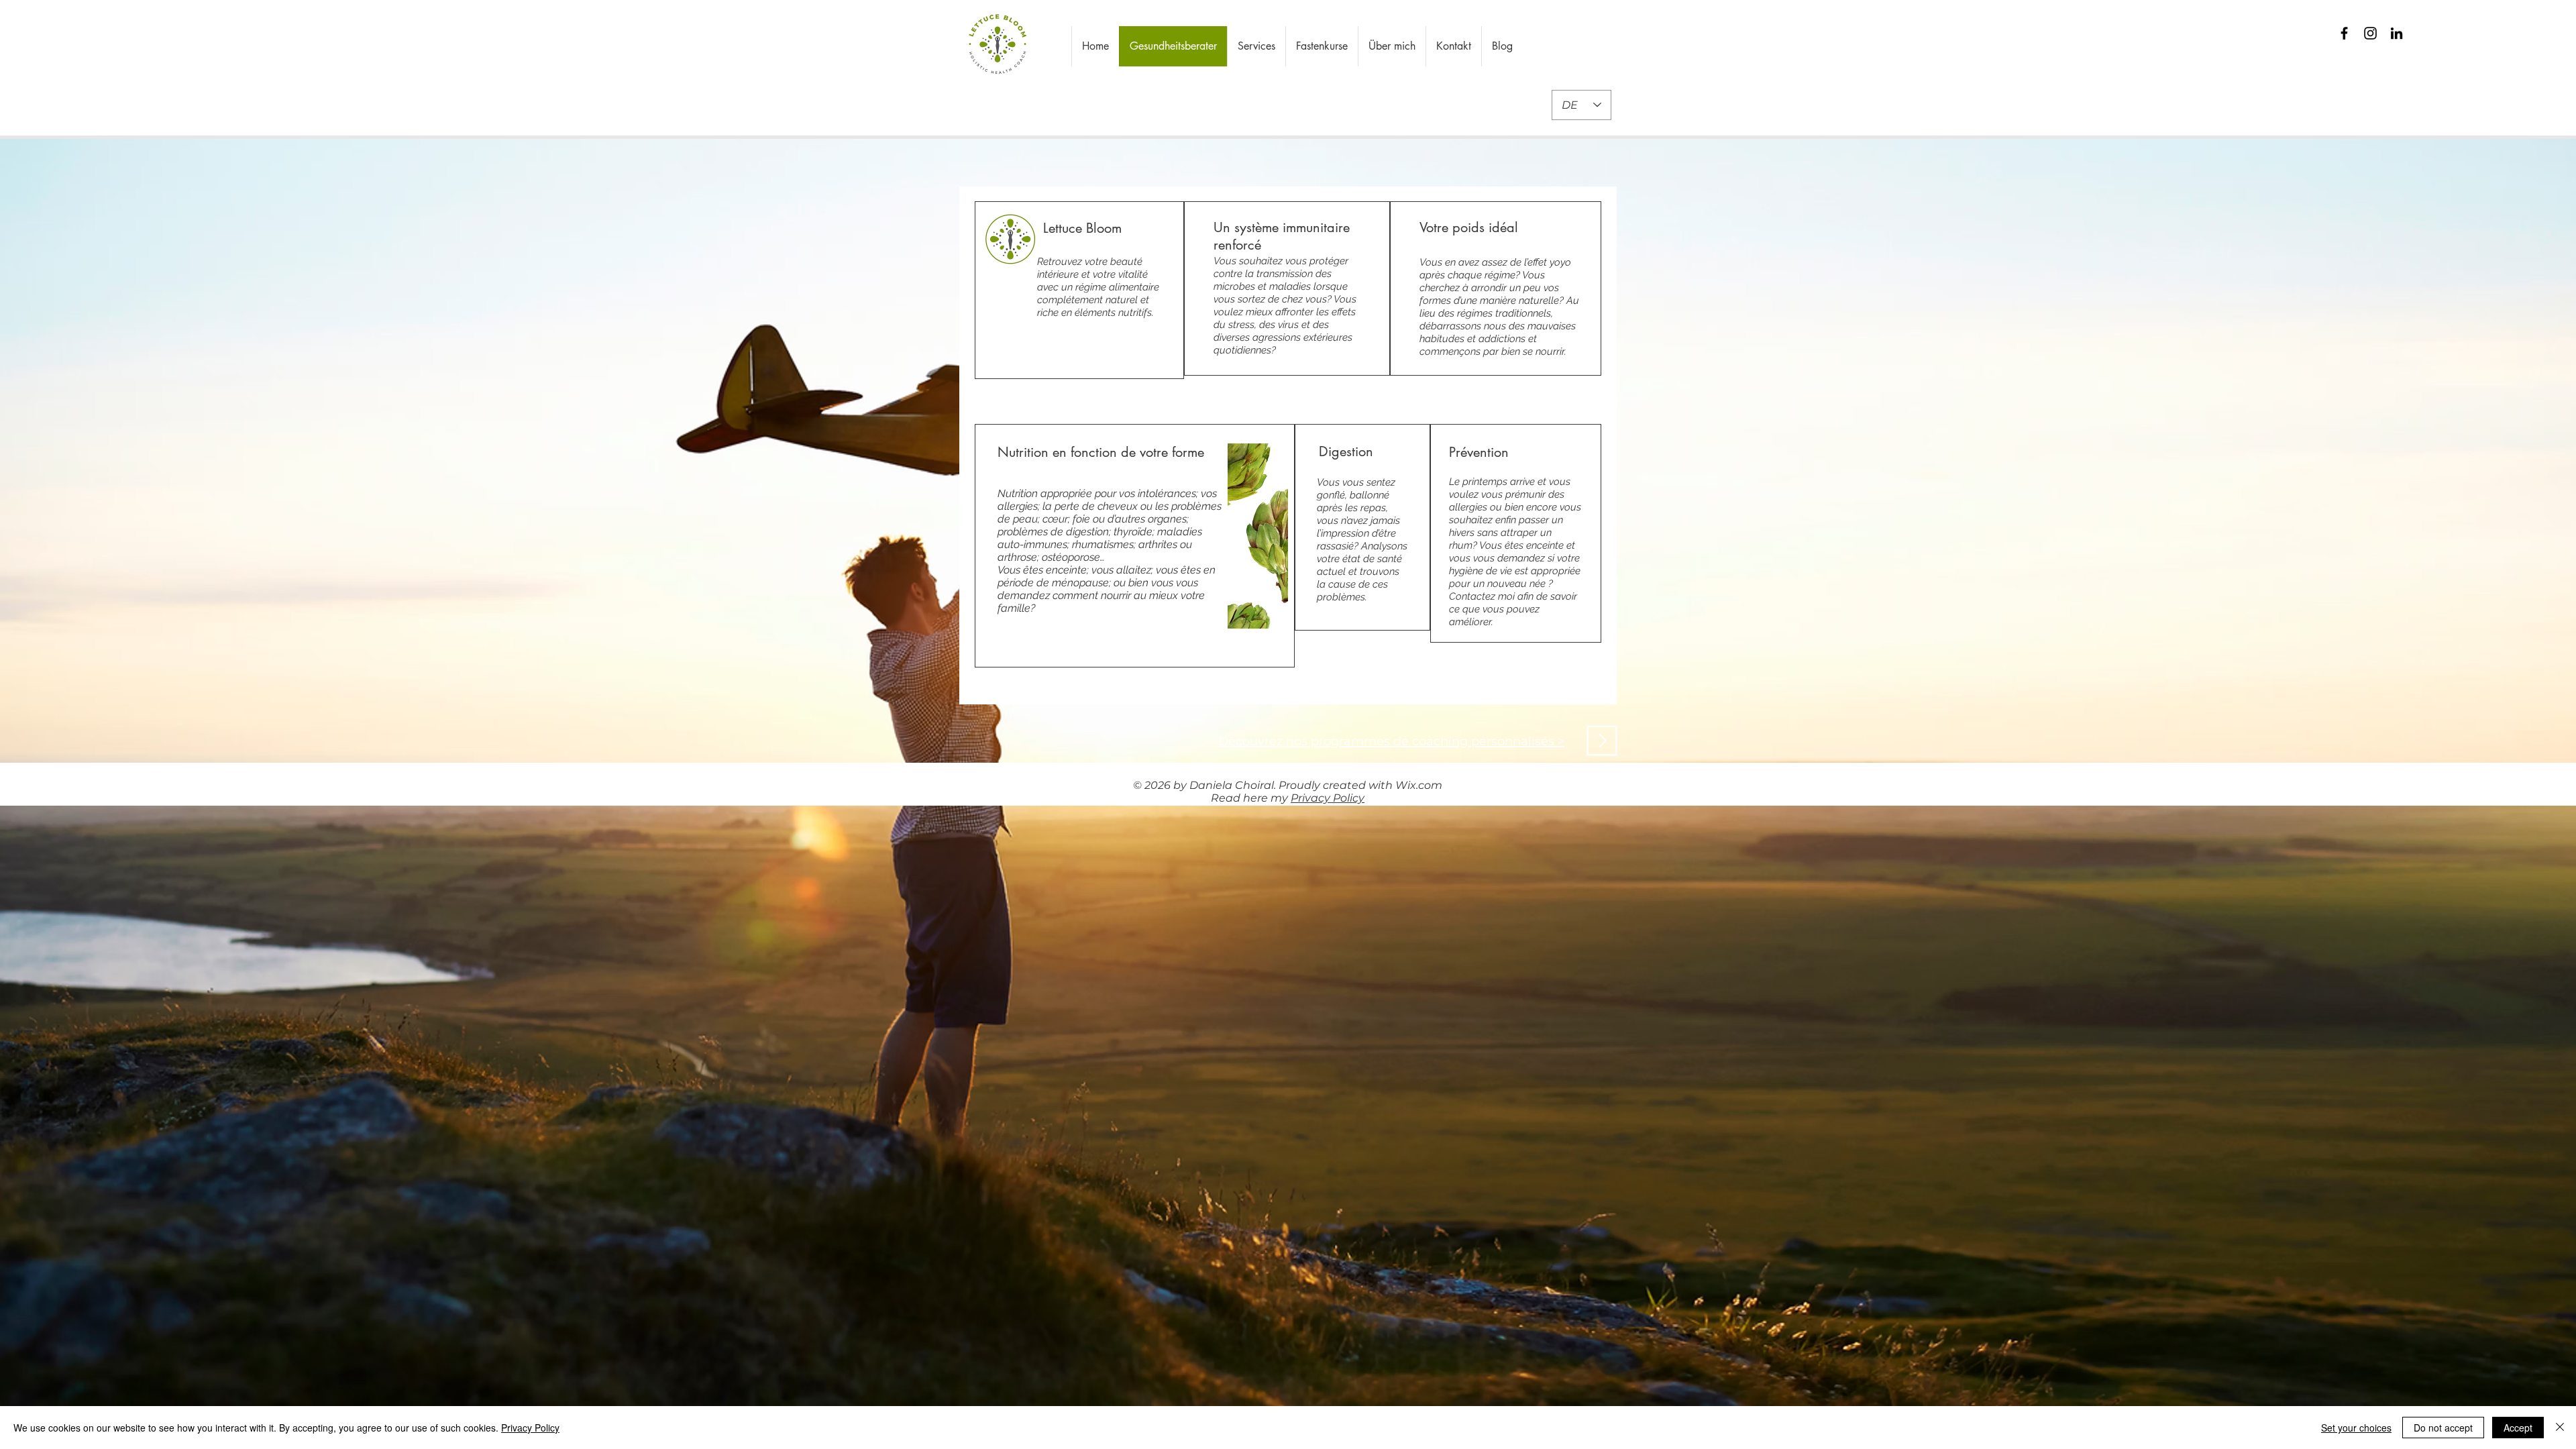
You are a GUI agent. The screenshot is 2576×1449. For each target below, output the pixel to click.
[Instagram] (2370, 33)
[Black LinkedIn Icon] (2397, 33)
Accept (2518, 1428)
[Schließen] (2560, 1428)
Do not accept (2443, 1428)
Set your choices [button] (2356, 1428)
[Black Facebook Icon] (2344, 33)
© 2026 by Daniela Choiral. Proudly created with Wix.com (1288, 785)
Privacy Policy (1328, 798)
